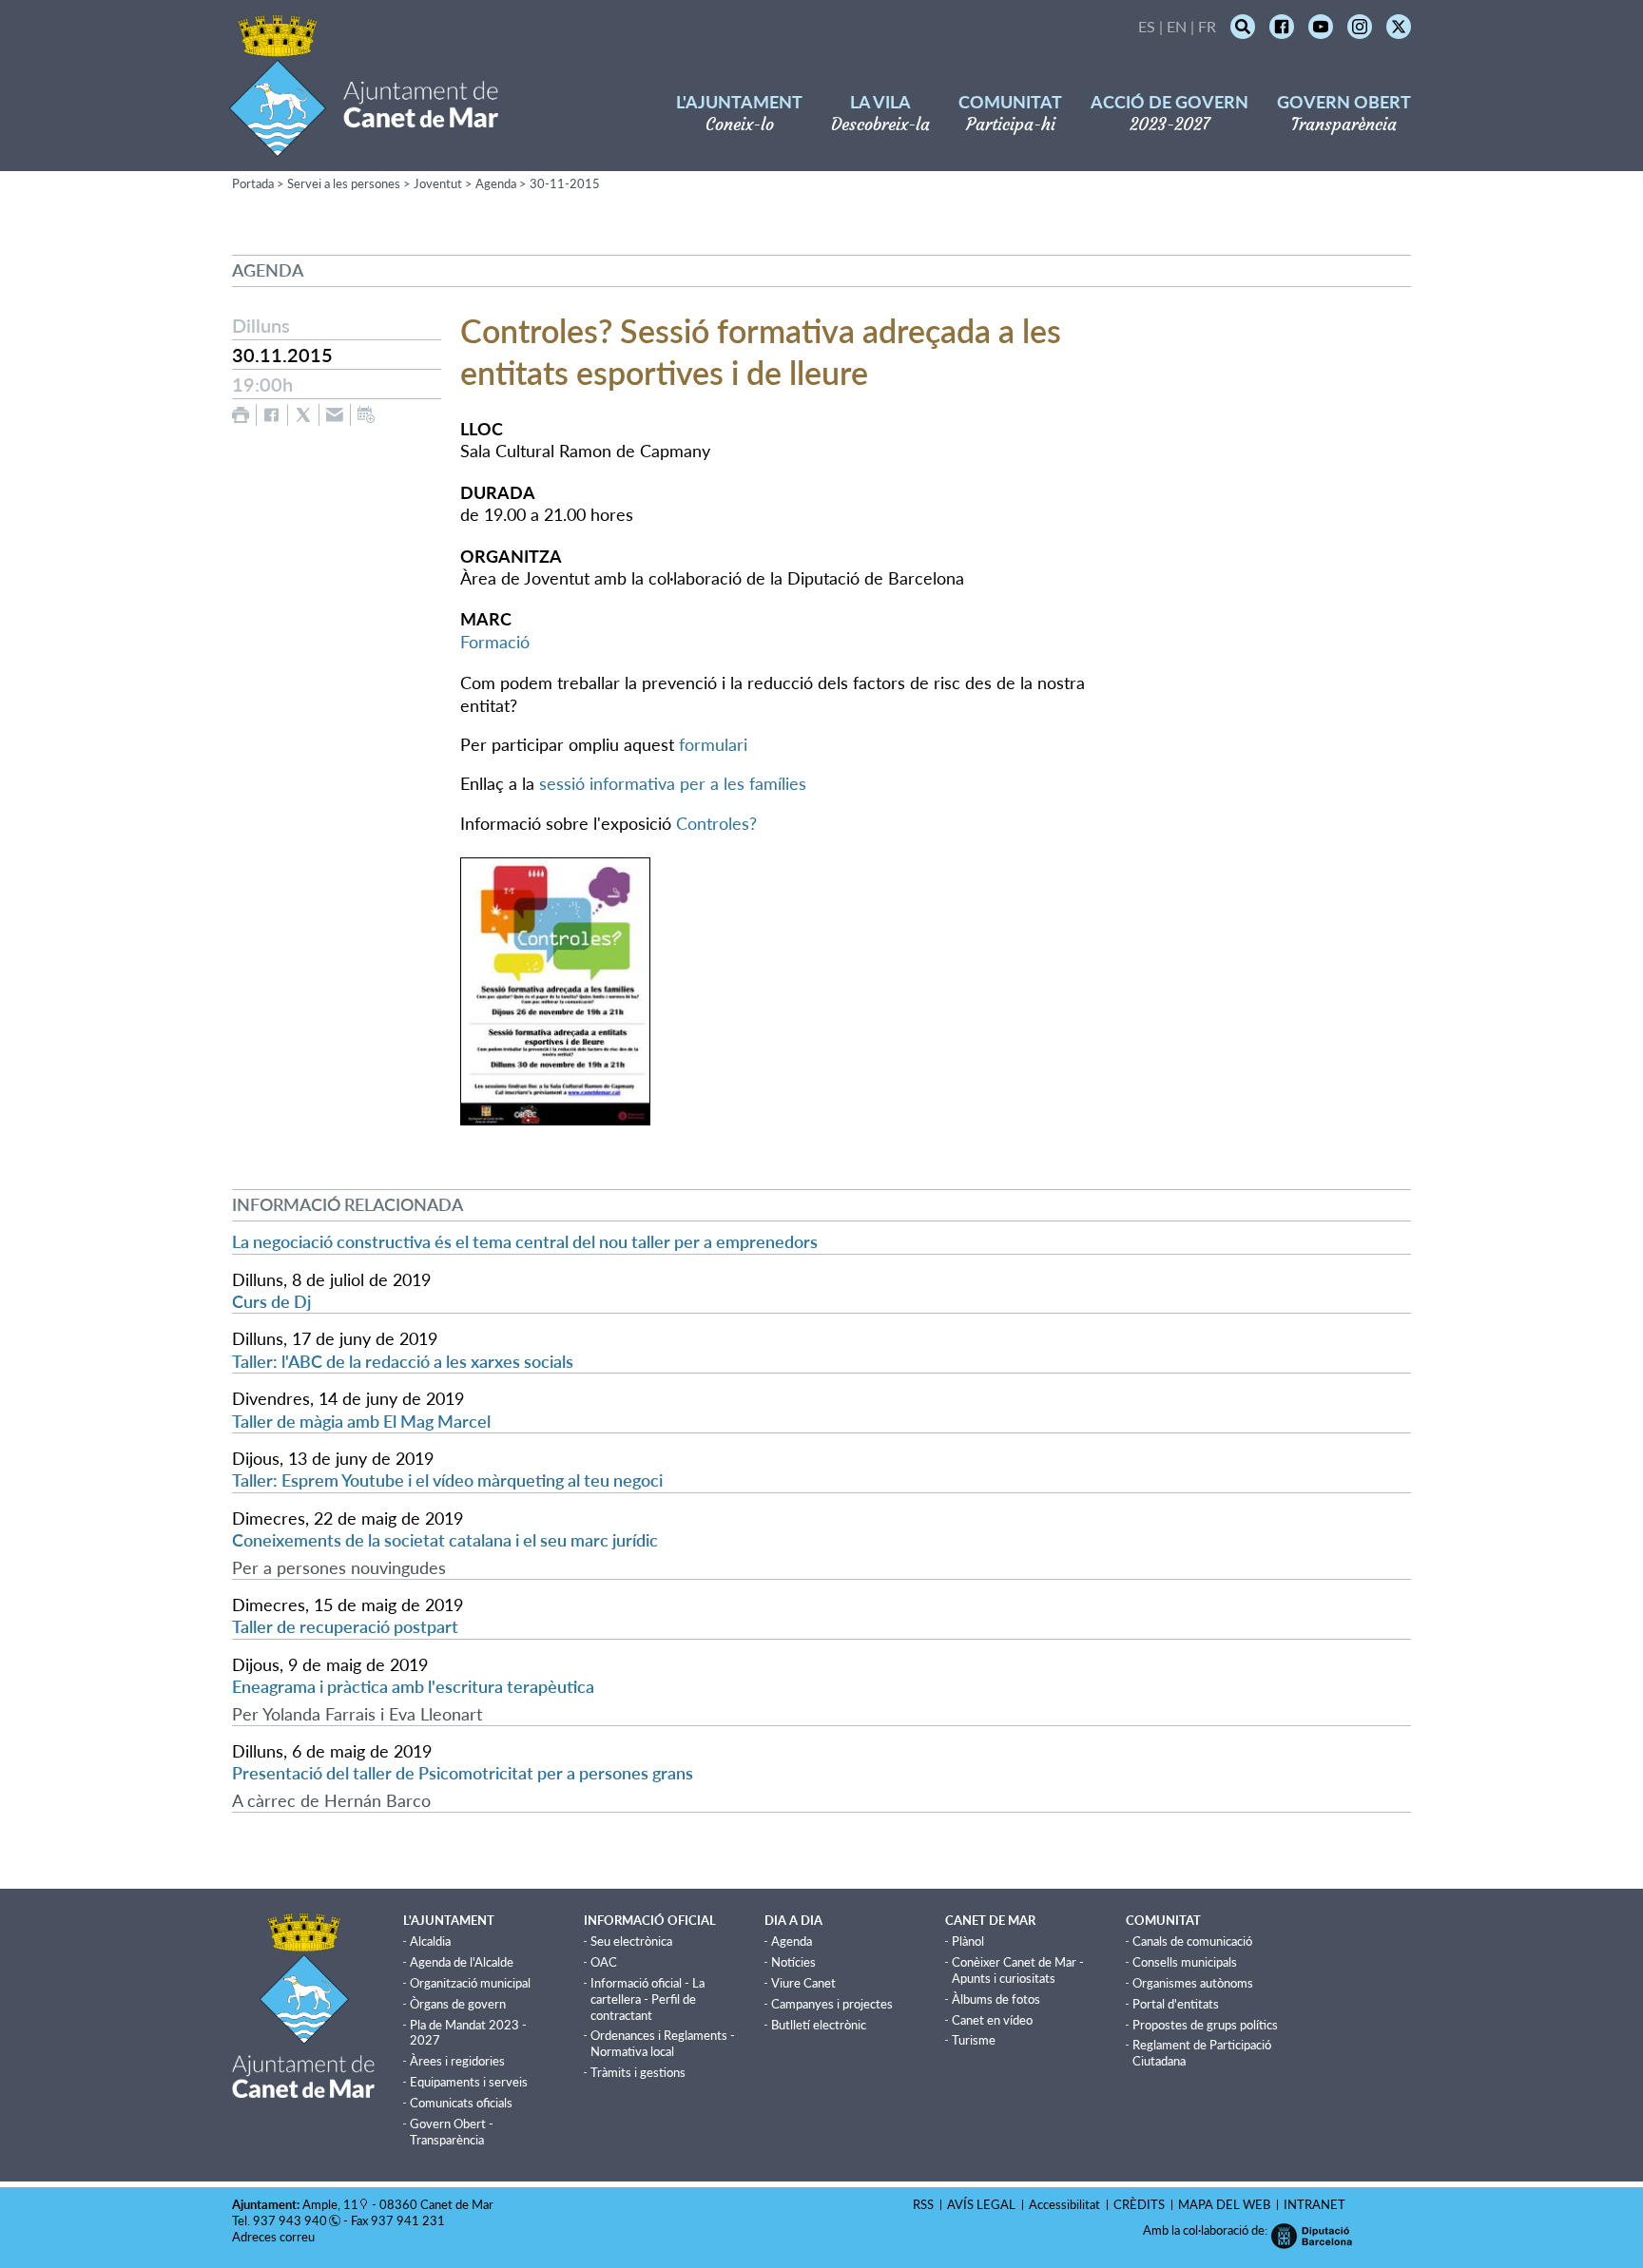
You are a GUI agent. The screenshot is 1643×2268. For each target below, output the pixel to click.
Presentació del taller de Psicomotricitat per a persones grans (463, 1773)
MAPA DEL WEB (1224, 2204)
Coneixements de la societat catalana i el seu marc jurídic (445, 1540)
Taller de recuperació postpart (345, 1626)
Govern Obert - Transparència (452, 2132)
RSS (923, 2204)
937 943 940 (290, 2220)
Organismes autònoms (1193, 1983)
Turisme (974, 2040)
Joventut (438, 183)
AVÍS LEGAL (981, 2204)
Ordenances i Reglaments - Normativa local (663, 2043)
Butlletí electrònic (819, 2025)
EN (1177, 26)
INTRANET (1314, 2204)
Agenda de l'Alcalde (462, 1962)
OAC (604, 1962)
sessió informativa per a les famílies (673, 783)
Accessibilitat (1064, 2204)
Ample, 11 (330, 2204)
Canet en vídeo (992, 2020)
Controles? (716, 823)
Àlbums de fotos (996, 1999)
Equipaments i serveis (469, 2082)
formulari (713, 744)
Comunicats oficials (461, 2103)
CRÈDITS (1139, 2204)
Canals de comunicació (1192, 1941)
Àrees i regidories (457, 2061)
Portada (253, 183)
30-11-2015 (565, 183)
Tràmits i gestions (638, 2072)
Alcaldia (430, 1941)
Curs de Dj (271, 1301)
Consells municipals (1185, 1962)
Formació (495, 642)
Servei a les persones (344, 183)
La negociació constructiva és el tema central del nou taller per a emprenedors (525, 1241)
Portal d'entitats (1176, 2004)
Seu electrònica (631, 1941)
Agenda (496, 183)
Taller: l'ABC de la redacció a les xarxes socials (403, 1361)
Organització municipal (470, 1983)
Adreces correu (275, 2237)
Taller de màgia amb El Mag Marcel (361, 1421)
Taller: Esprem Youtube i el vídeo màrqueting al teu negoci (447, 1480)
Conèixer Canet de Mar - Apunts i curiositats (1018, 1970)
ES (1147, 26)
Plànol (968, 1941)
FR (1207, 26)
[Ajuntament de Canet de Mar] (364, 145)
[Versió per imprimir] (241, 415)
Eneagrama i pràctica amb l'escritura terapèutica (413, 1686)
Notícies (793, 1962)
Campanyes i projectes (832, 2004)
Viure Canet (803, 1983)
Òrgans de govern (458, 2004)
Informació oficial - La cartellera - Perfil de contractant (648, 1999)
